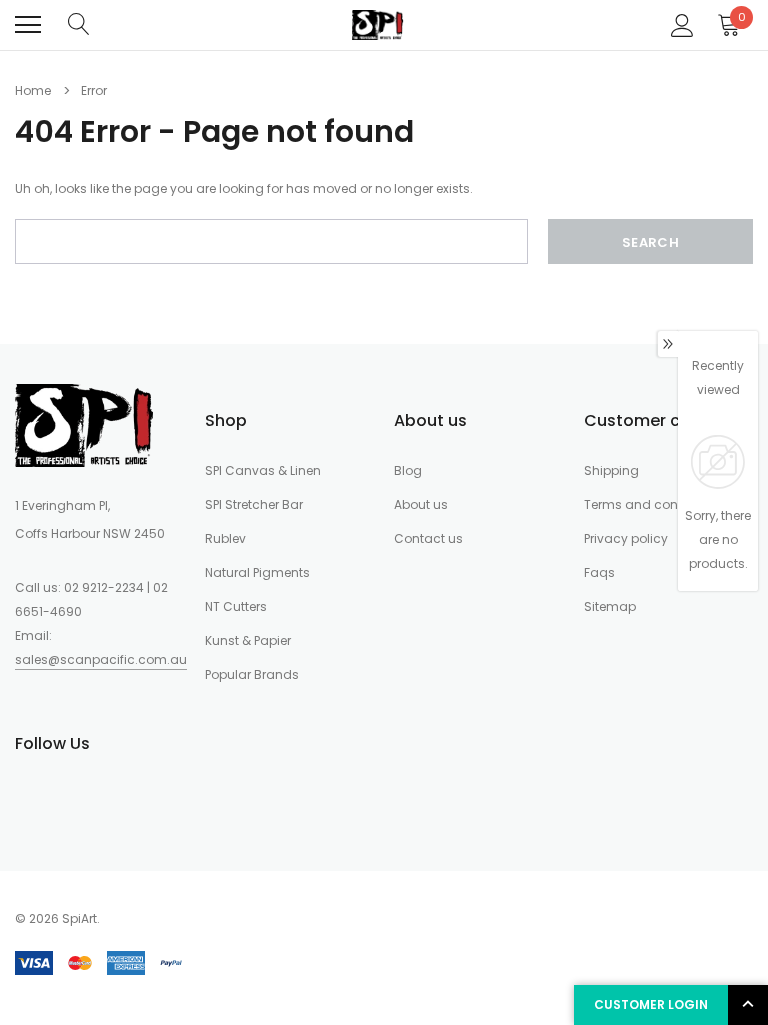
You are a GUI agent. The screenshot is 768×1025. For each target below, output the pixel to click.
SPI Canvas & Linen (263, 470)
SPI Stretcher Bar (254, 504)
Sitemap (610, 606)
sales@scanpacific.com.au (101, 659)
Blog (408, 470)
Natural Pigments (257, 572)
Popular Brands (252, 674)
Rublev (225, 538)
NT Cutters (236, 606)
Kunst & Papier (248, 640)
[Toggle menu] (28, 25)
